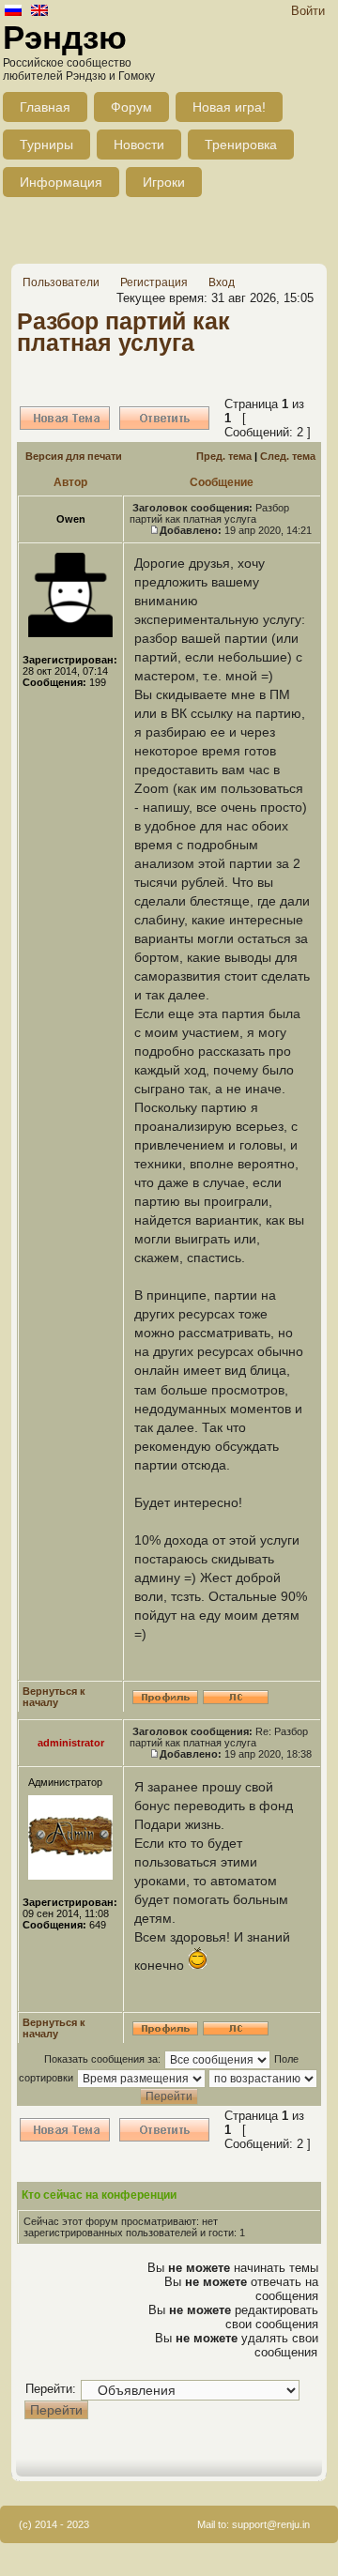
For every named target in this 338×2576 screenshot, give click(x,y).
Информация (61, 182)
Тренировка (241, 145)
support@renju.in (271, 2524)
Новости (139, 145)
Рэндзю (65, 37)
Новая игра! (229, 107)
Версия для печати (74, 456)
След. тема (288, 456)
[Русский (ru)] (13, 12)
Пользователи (61, 282)
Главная (45, 107)
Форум (131, 107)
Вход (222, 282)
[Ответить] (164, 418)
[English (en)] (39, 12)
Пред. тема (224, 456)
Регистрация (154, 282)
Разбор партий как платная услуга (123, 332)
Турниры (46, 145)
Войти (308, 11)
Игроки (164, 182)
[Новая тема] (65, 418)
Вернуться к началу (54, 1697)
